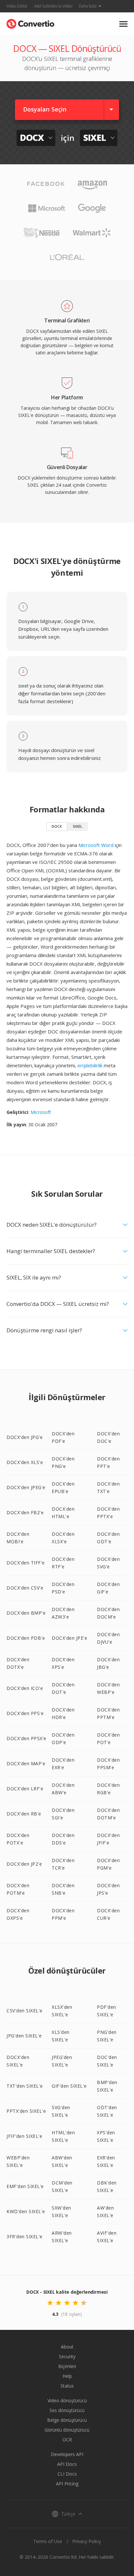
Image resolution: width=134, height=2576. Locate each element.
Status (67, 2386)
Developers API (67, 2454)
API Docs (67, 2464)
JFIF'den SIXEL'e (24, 2136)
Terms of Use (48, 2541)
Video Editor (17, 6)
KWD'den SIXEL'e (26, 2211)
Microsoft (41, 1112)
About (67, 2347)
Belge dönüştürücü (67, 2420)
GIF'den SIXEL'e (69, 2086)
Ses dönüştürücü (67, 2410)
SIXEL (78, 826)
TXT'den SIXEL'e (25, 2086)
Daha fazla (88, 6)
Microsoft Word (96, 845)
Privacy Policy (87, 2541)
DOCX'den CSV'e (25, 1588)
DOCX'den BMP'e (26, 1613)
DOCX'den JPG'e (25, 1437)
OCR (67, 2440)
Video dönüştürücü (67, 2400)
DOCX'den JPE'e (69, 1638)
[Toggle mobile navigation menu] (123, 24)
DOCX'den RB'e (24, 1814)
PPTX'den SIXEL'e (26, 2111)
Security (67, 2356)
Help (67, 2376)
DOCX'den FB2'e (25, 1512)
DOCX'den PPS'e (25, 1713)
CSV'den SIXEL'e (25, 2011)
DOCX (57, 826)
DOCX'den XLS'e (25, 1462)
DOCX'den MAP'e (26, 1763)
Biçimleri (67, 2366)
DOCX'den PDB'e (26, 1638)
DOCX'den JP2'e (24, 1864)
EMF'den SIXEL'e (25, 2186)
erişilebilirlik (90, 1065)
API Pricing (67, 2484)
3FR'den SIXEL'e (25, 2236)
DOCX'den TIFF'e (26, 1563)
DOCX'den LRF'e (25, 1789)
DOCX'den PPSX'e (27, 1738)
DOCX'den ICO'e (25, 1688)
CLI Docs (67, 2474)
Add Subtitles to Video (53, 6)
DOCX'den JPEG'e (26, 1487)
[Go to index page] (30, 22)
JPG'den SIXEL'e (24, 2036)
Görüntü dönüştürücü (67, 2430)
